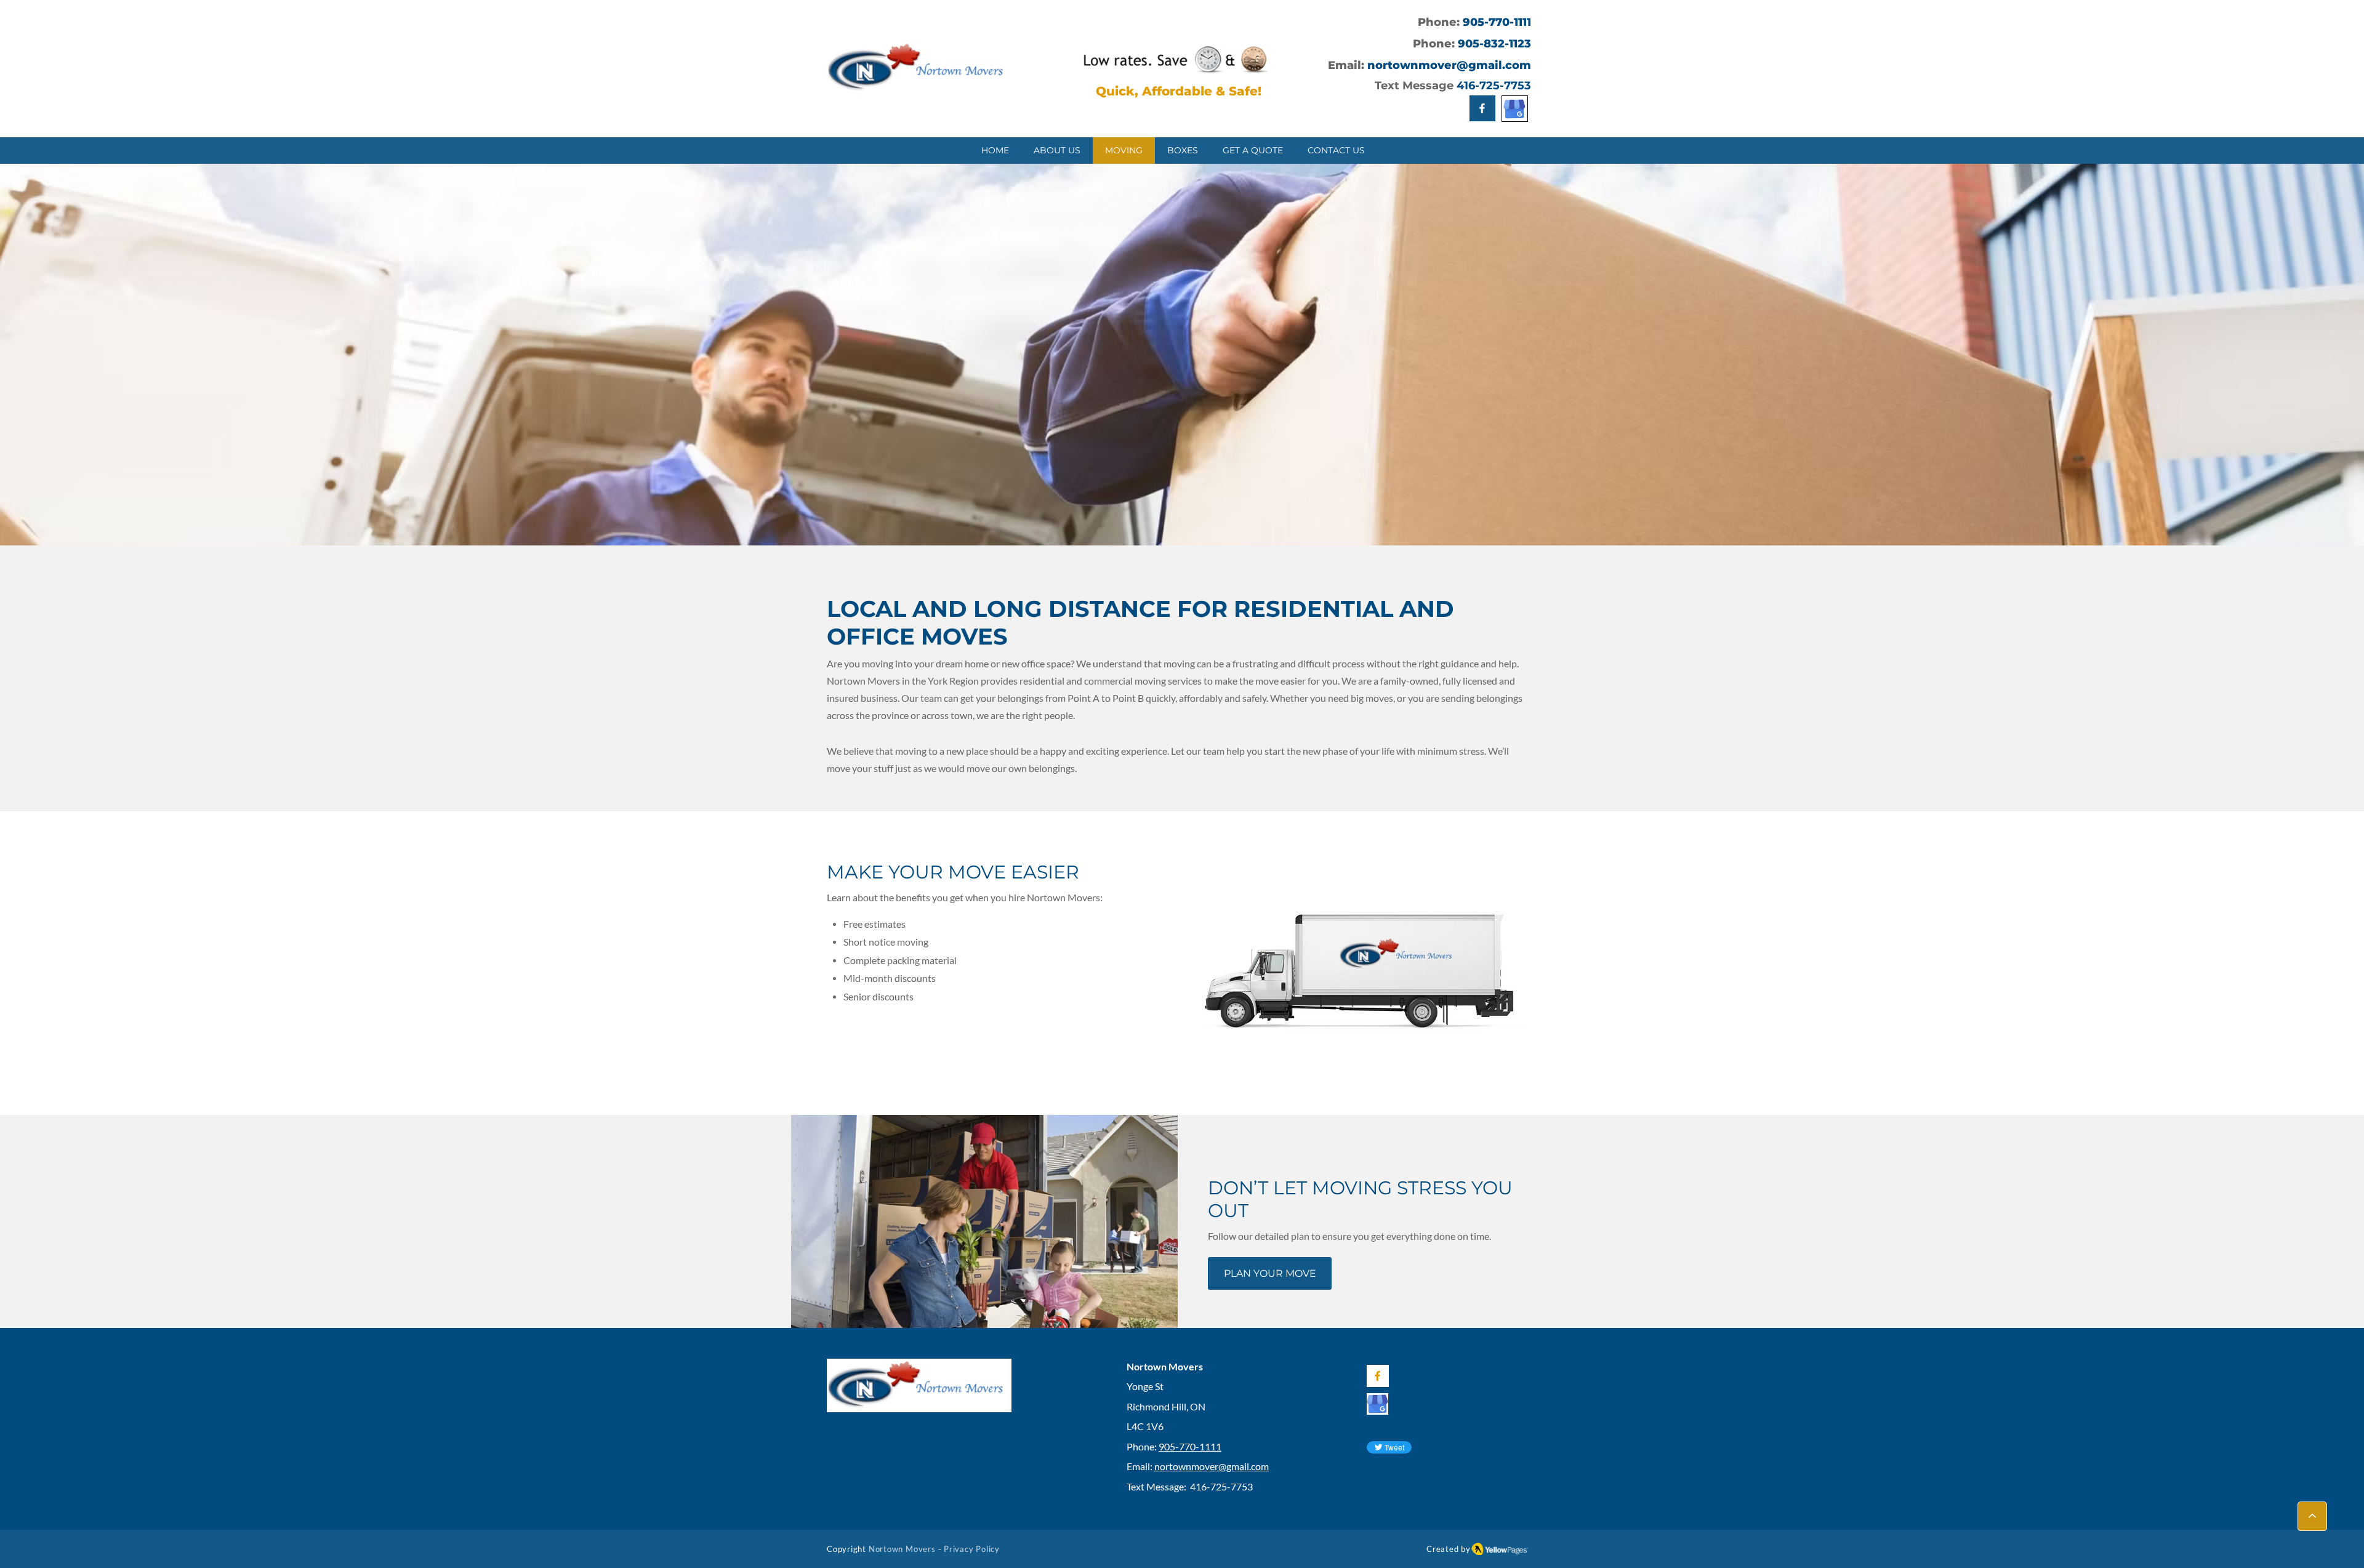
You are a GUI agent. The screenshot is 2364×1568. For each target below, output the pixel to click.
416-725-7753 (1494, 86)
